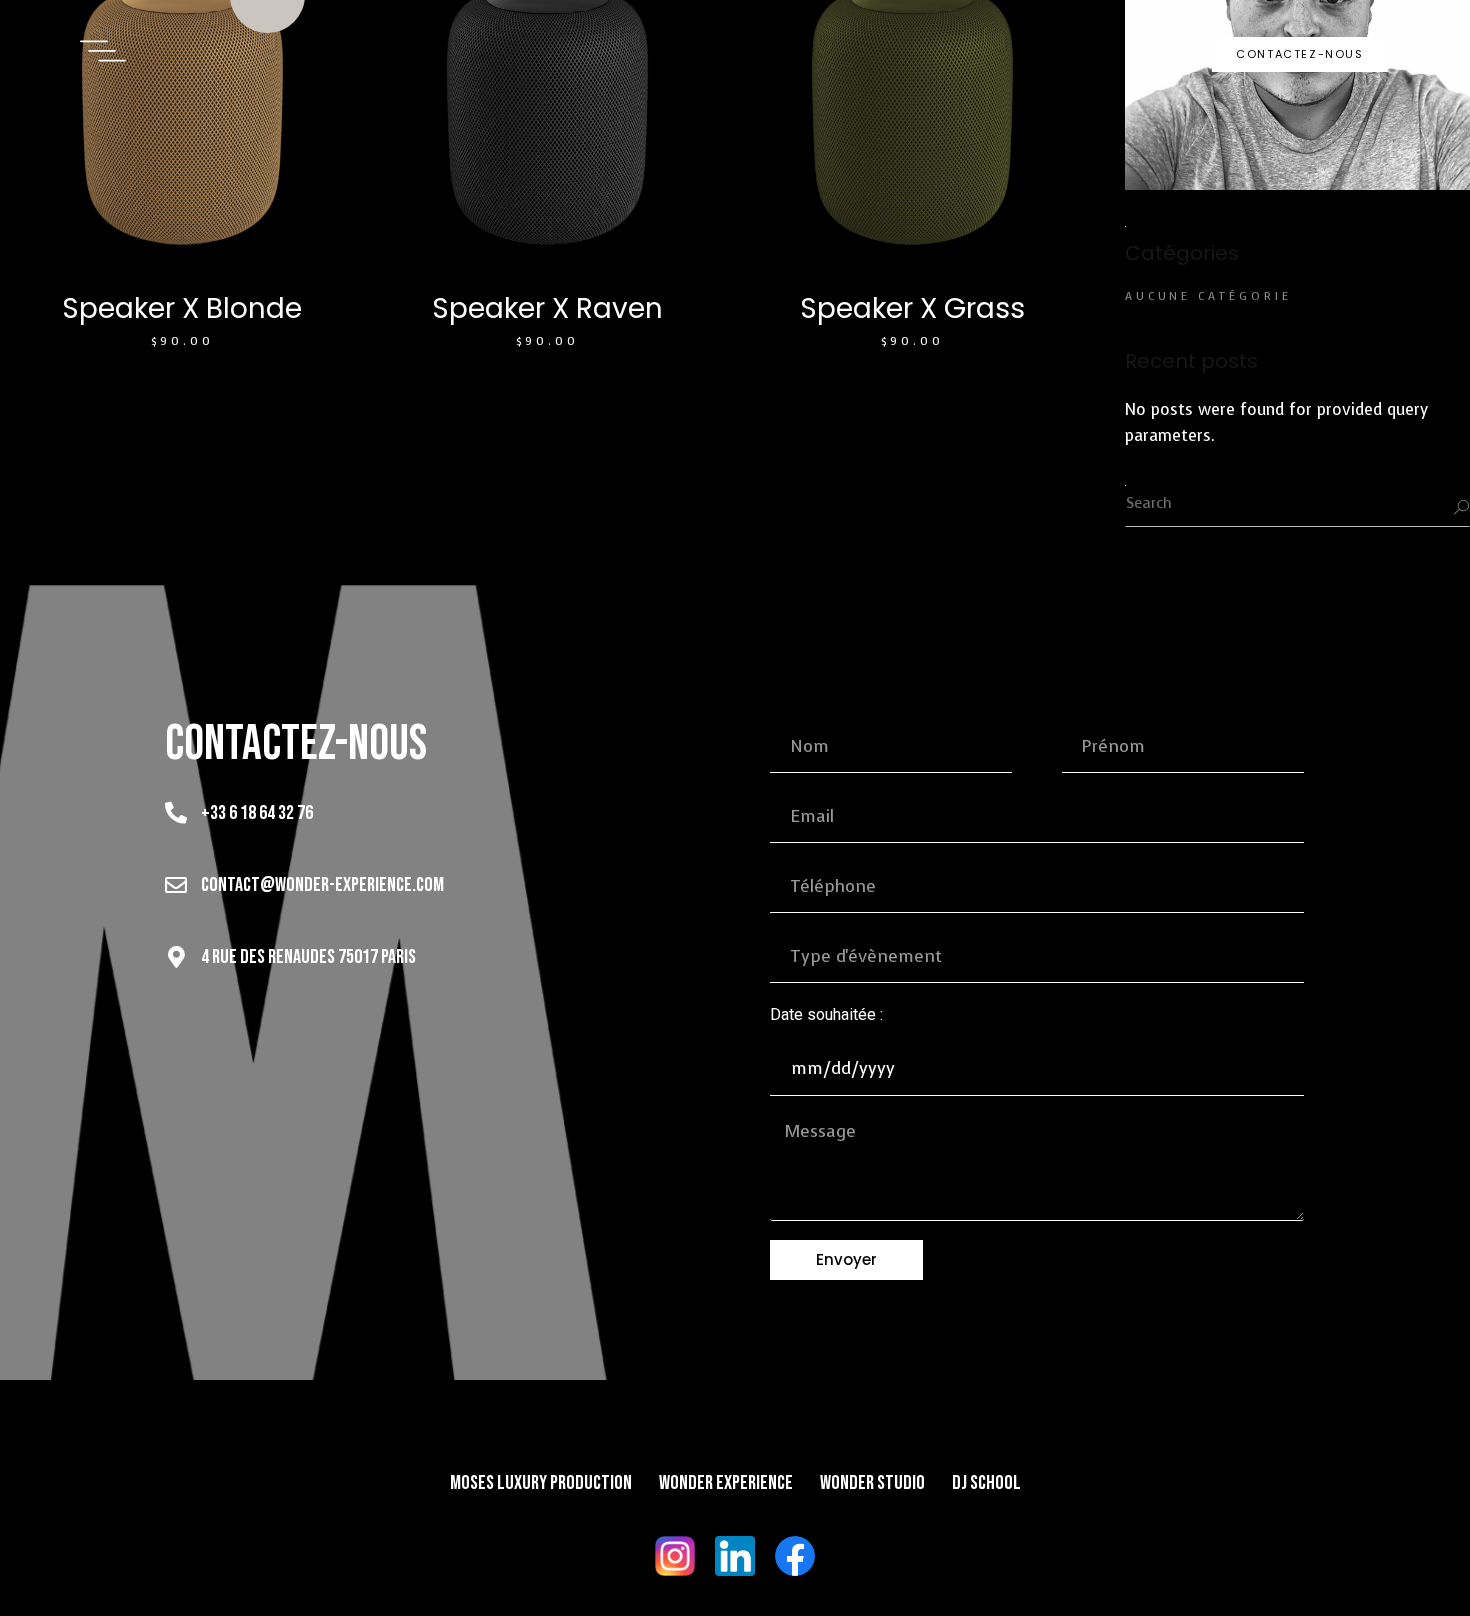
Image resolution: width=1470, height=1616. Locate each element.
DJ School (986, 1483)
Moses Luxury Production (541, 1483)
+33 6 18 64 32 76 (257, 813)
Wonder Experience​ (726, 1483)
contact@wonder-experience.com (322, 885)
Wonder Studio (872, 1483)
